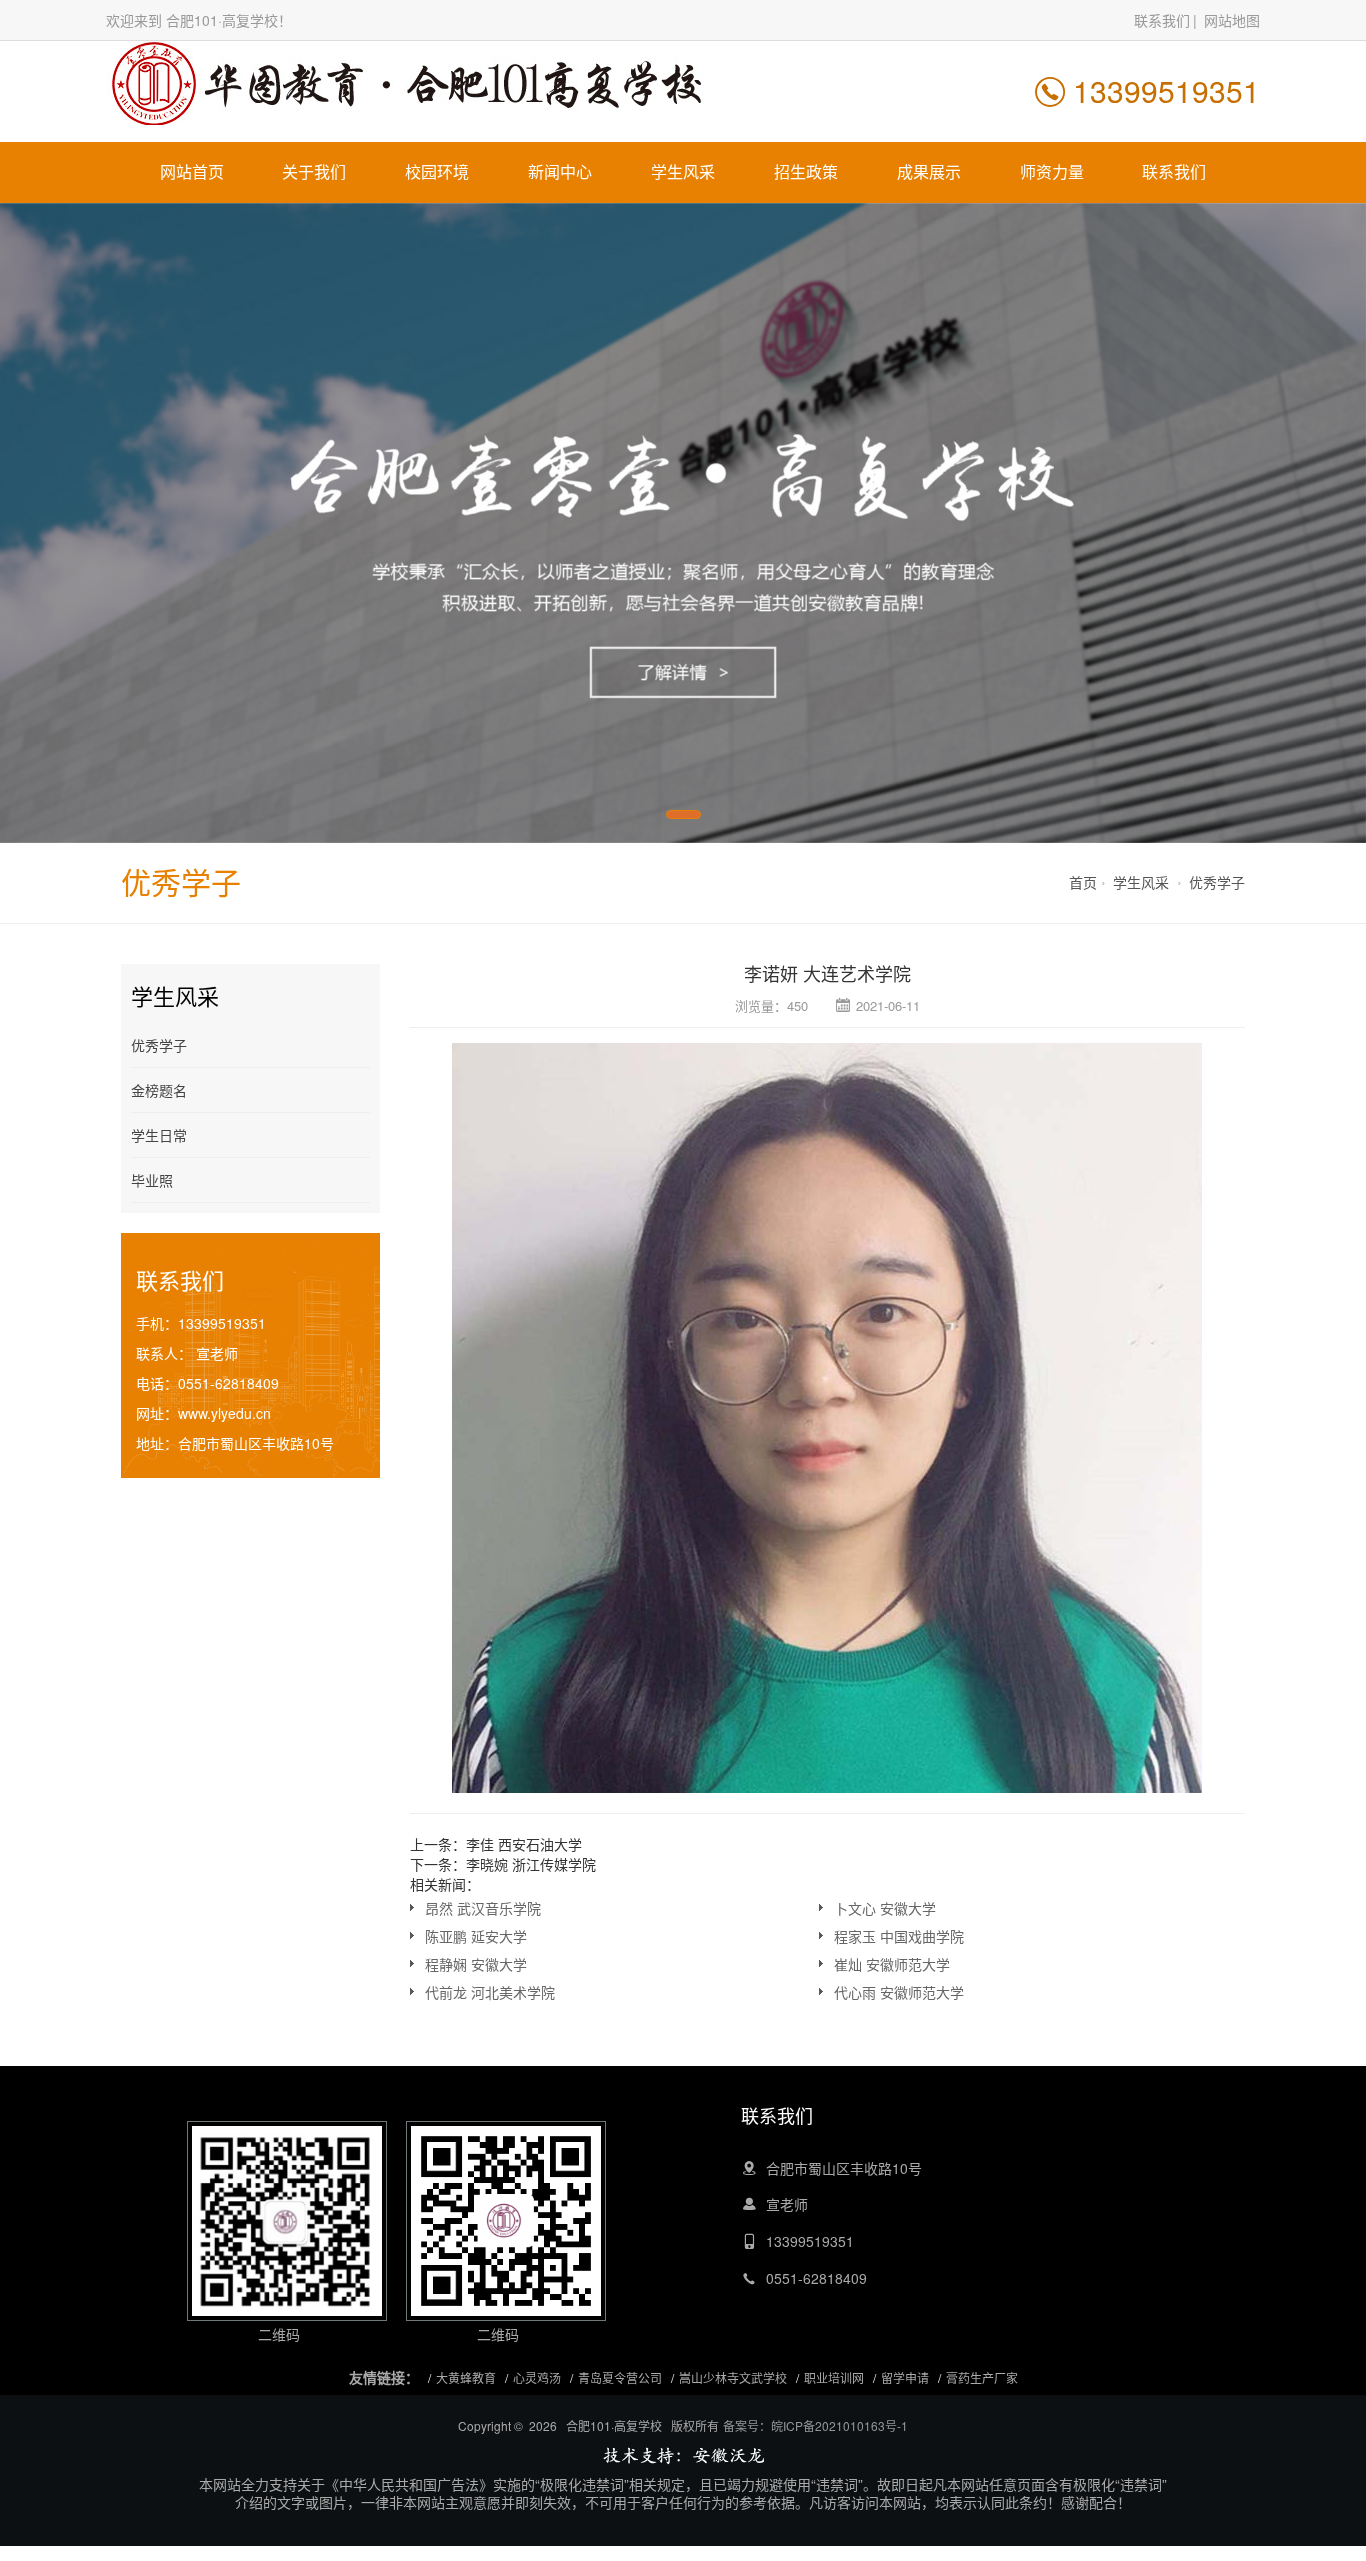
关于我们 (314, 171)
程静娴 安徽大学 (476, 1964)
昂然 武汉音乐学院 (483, 1908)
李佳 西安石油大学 (524, 1844)
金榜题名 (159, 1090)
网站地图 (1232, 20)
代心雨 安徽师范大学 (899, 1992)
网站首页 (192, 171)
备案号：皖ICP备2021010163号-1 (815, 2425)
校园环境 (437, 171)
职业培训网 (834, 2377)
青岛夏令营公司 (620, 2377)
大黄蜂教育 (466, 2377)
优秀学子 (1217, 882)
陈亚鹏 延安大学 (476, 1936)
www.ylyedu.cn (224, 1413)
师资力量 (1052, 171)
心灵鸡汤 (537, 2377)
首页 (1083, 882)
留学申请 (905, 2377)
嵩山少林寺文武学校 (733, 2377)
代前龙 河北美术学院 (490, 1992)
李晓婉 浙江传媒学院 (531, 1864)
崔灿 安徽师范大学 (892, 1964)
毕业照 (152, 1180)
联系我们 (1162, 20)
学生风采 (683, 171)
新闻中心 (560, 171)
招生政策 (806, 171)
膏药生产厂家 (982, 2377)
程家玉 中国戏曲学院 (899, 1936)
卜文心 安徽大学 (885, 1908)
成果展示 (929, 171)
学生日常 (159, 1135)
